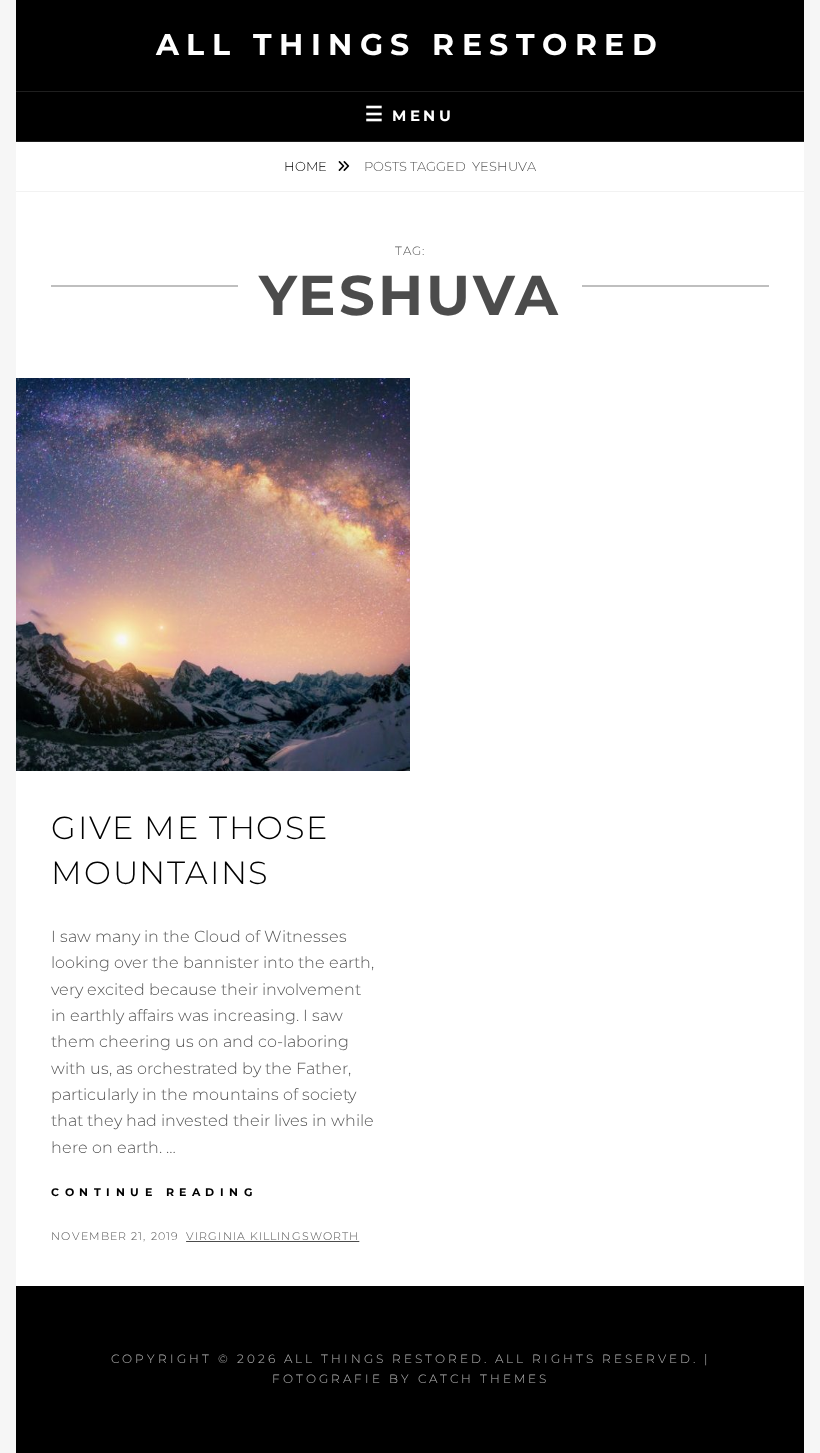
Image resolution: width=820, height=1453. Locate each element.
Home (307, 166)
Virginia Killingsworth (272, 1236)
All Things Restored (410, 44)
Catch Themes (483, 1378)
